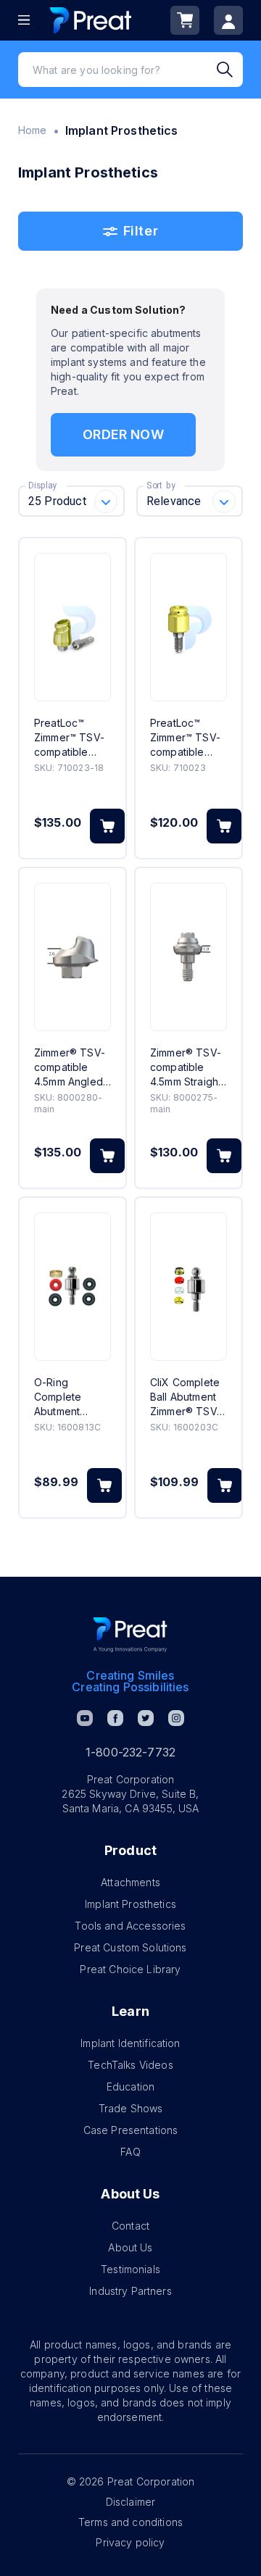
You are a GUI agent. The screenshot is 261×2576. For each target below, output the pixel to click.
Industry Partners (130, 2291)
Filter (141, 231)
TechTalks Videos (130, 2065)
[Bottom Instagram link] (176, 1718)
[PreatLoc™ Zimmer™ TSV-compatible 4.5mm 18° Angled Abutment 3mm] (72, 627)
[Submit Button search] (230, 70)
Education (130, 2087)
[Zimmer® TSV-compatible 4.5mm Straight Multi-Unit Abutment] (188, 957)
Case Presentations (131, 2130)
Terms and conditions (130, 2522)
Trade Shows (131, 2108)
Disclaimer (131, 2502)
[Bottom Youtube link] (85, 1718)
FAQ (130, 2152)
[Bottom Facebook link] (115, 1718)
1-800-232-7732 (130, 1752)
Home (33, 130)
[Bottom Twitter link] (146, 1718)
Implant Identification (130, 2043)
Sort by (161, 485)
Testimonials (130, 2269)
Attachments (130, 1882)
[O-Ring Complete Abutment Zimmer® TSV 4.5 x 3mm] (72, 1287)
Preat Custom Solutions (130, 1947)
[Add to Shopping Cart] (107, 826)
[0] (185, 20)
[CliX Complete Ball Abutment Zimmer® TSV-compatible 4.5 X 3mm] (188, 1287)
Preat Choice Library (130, 1969)
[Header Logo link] (91, 20)
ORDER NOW (123, 434)
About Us (130, 2247)
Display (42, 485)
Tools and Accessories (130, 1926)
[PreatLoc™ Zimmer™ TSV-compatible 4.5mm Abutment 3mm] (188, 627)
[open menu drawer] (24, 20)
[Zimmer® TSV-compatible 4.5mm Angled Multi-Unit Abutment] (72, 957)
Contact (130, 2226)
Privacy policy (130, 2542)
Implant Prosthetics (130, 1904)
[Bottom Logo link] (130, 1635)
